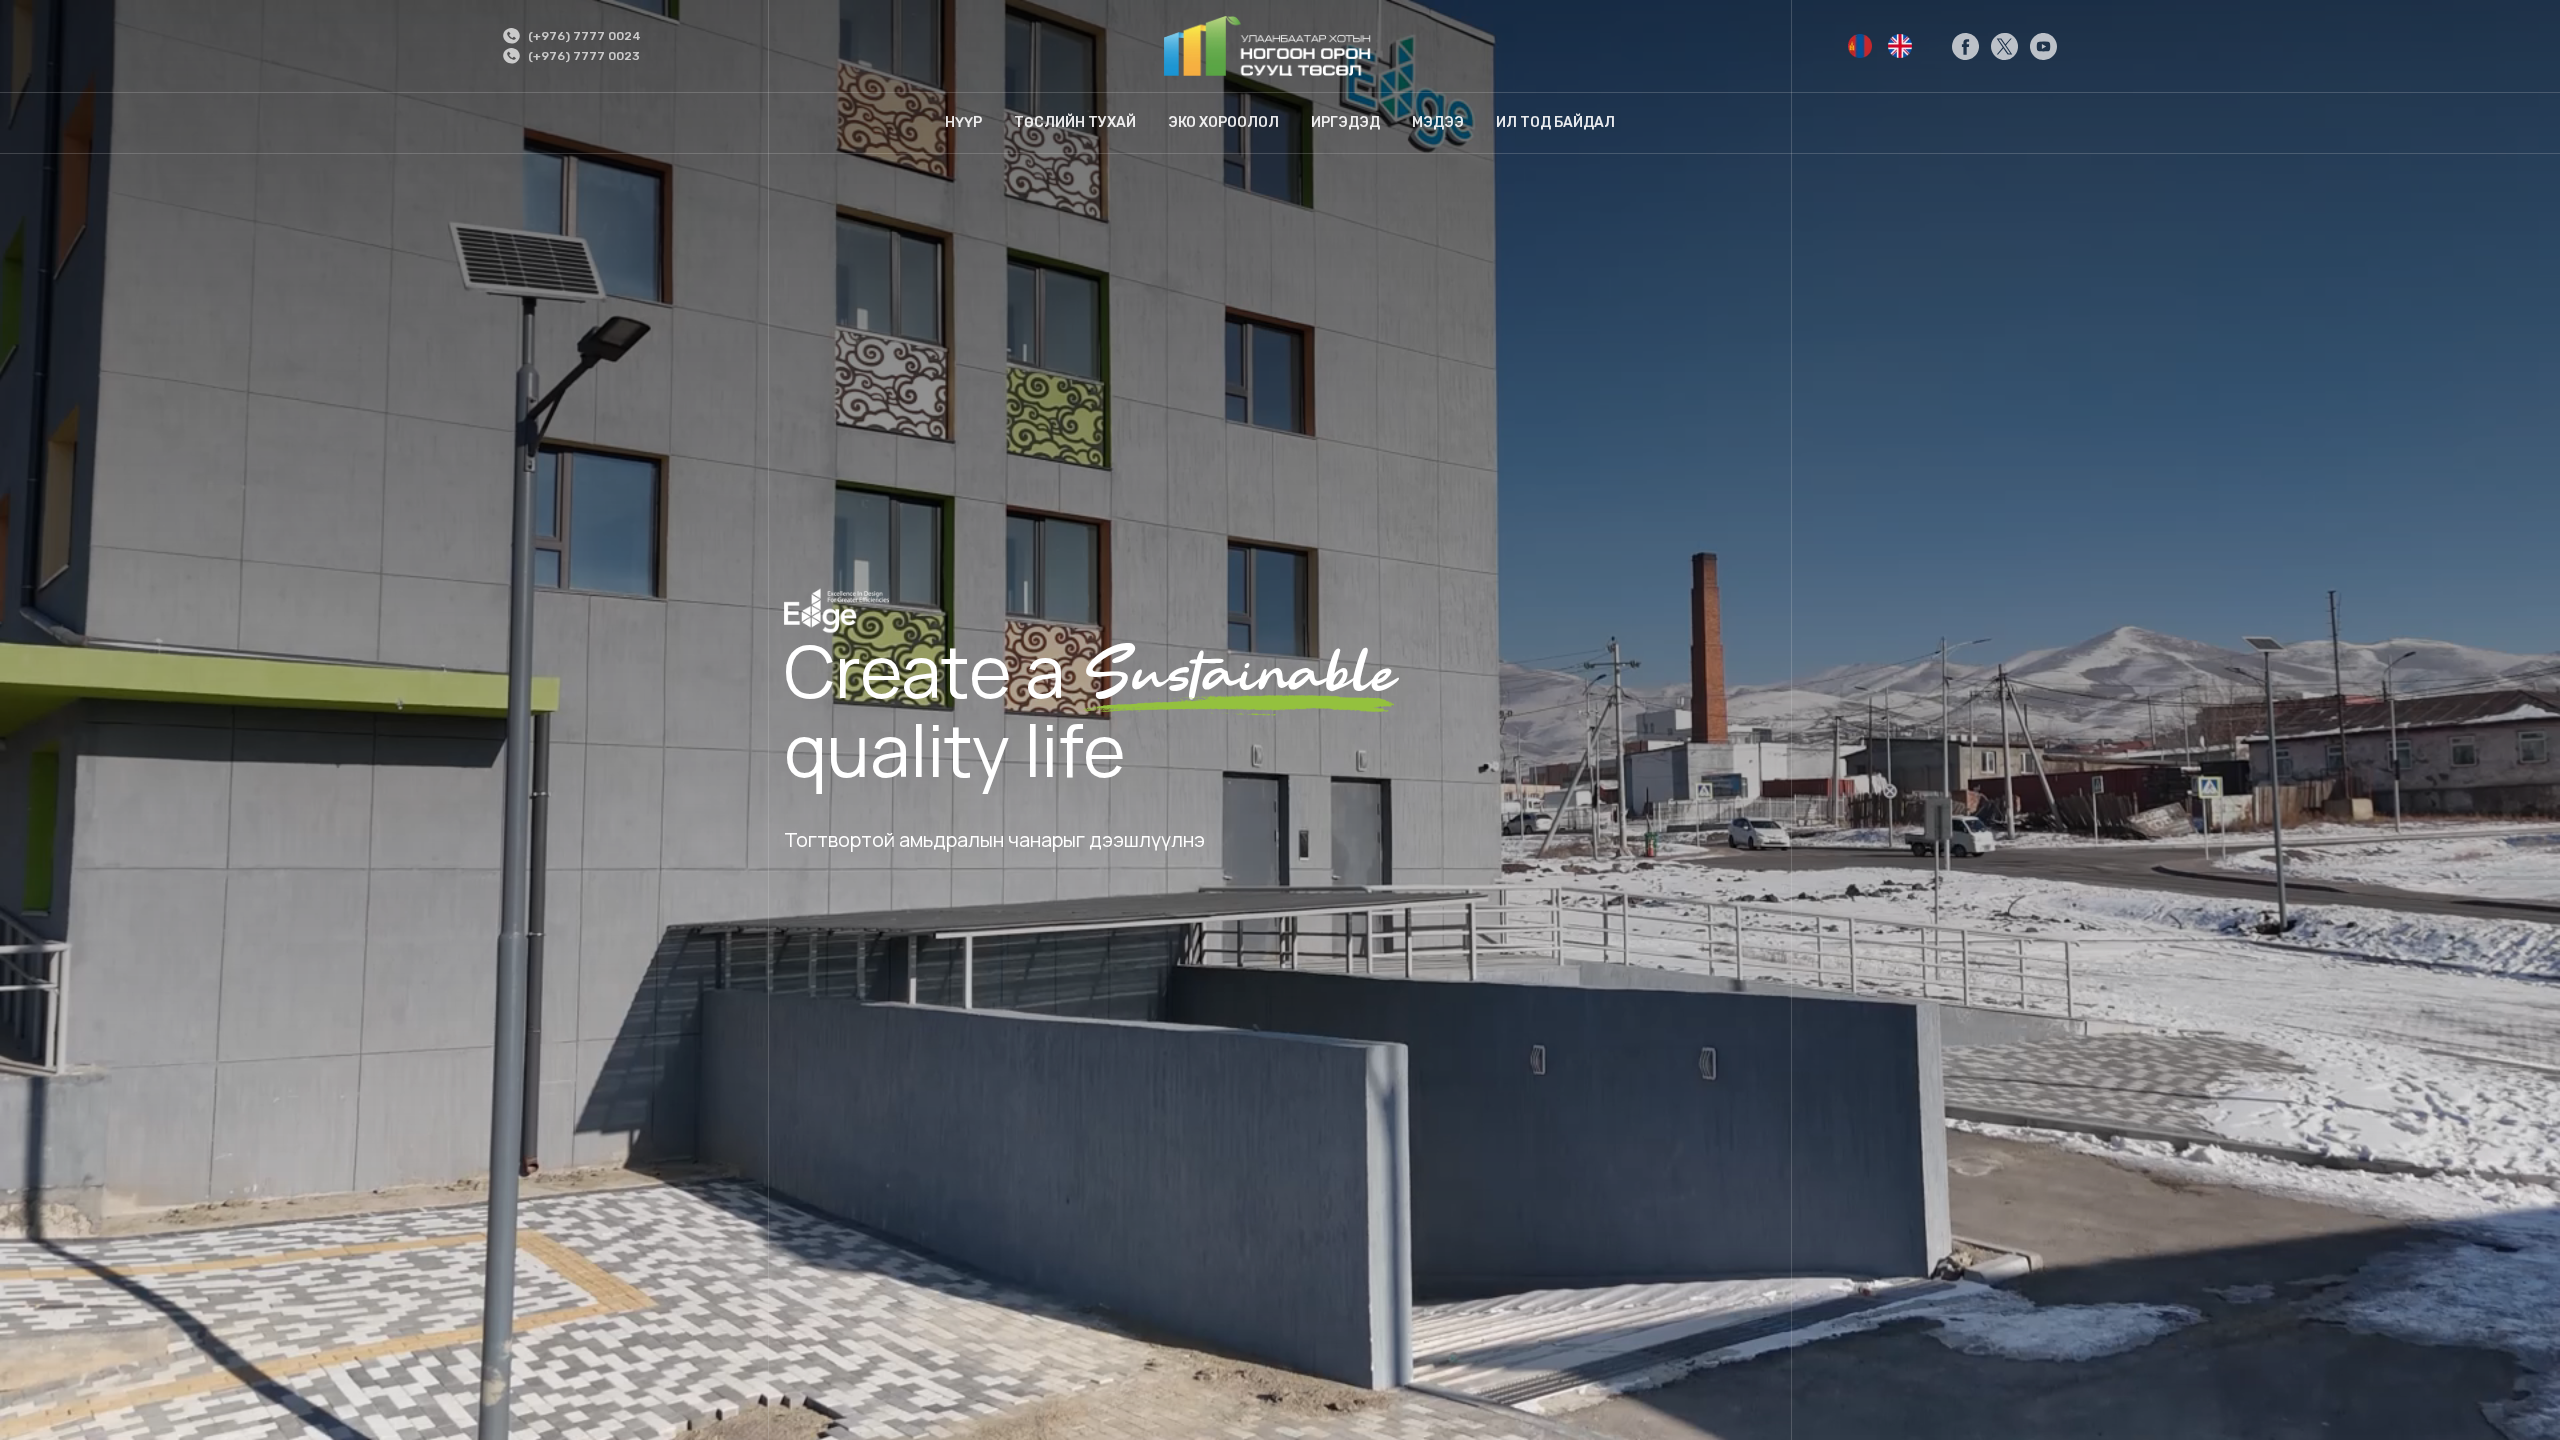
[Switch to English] (1860, 46)
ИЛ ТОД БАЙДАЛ (1555, 122)
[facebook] (1965, 46)
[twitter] (2004, 46)
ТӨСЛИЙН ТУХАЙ (1075, 122)
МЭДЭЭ (1438, 122)
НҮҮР (963, 122)
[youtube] (2043, 46)
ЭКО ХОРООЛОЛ (1223, 122)
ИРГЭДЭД (1345, 122)
